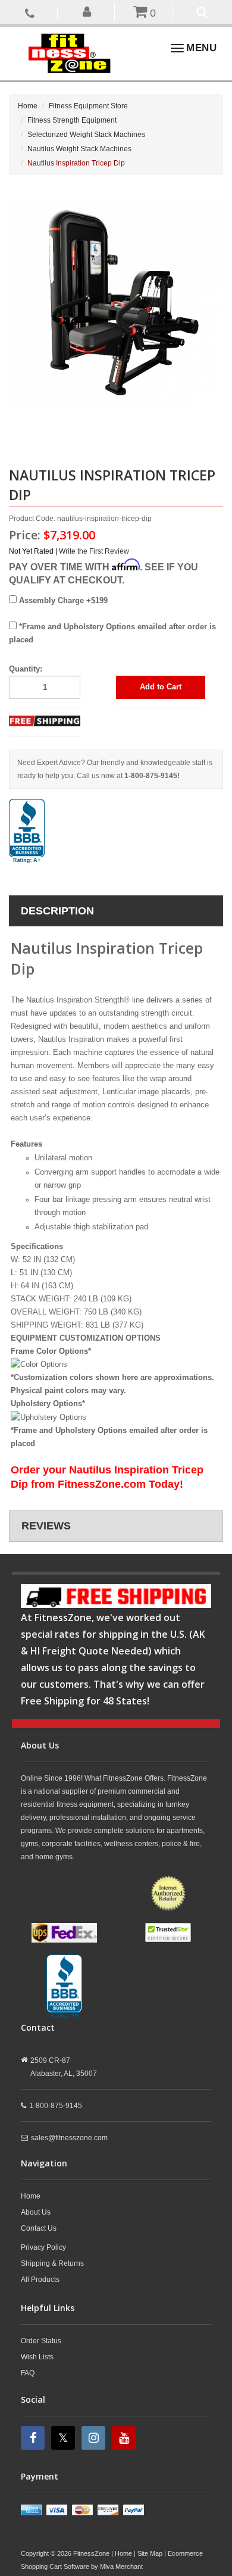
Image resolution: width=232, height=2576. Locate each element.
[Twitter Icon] (65, 2438)
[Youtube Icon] (125, 2438)
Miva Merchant (121, 2566)
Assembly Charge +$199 (62, 600)
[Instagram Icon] (95, 2438)
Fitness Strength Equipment (72, 120)
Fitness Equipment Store (88, 106)
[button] (88, 11)
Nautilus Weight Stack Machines (79, 149)
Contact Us (39, 2228)
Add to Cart (161, 687)
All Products (40, 2280)
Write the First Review (94, 551)
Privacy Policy (43, 2247)
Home (28, 106)
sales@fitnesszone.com (69, 2138)
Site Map (150, 2553)
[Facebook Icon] (34, 2438)
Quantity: (26, 669)
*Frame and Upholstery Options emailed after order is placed (112, 633)
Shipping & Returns (52, 2263)
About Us (36, 2212)
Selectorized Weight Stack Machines (86, 135)
